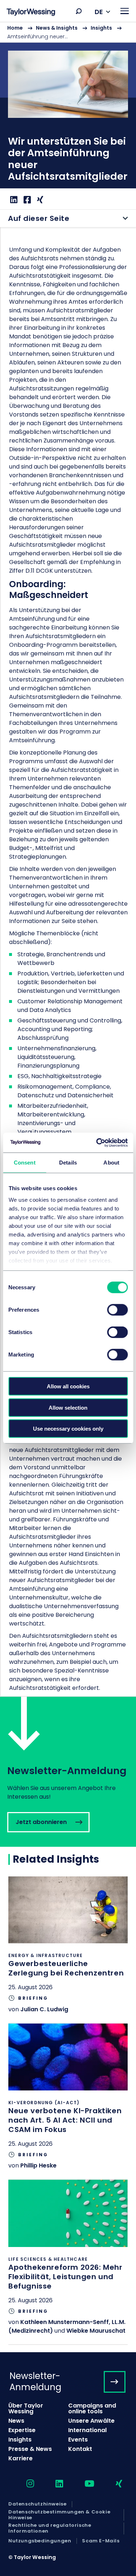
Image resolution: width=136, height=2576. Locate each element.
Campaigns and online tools (92, 2408)
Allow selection (68, 1407)
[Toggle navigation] (125, 11)
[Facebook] (26, 200)
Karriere (20, 2458)
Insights (101, 28)
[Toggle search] (79, 11)
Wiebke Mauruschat (96, 2331)
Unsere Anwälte (91, 2421)
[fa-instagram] (24, 2484)
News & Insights (57, 28)
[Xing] (39, 200)
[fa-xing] (113, 2484)
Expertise (22, 2430)
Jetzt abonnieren (68, 1772)
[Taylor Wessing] (31, 13)
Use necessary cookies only (68, 1429)
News (16, 2421)
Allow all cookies (68, 1386)
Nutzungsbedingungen (40, 2541)
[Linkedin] (13, 200)
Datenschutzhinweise (37, 2504)
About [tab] (111, 1163)
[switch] (117, 1310)
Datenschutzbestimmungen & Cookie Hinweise (59, 2515)
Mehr (68, 116)
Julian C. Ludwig (44, 2009)
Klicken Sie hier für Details (68, 1950)
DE (99, 12)
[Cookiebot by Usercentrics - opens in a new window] (97, 1142)
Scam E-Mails (101, 2541)
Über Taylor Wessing (26, 2408)
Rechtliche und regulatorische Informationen (50, 2528)
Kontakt (80, 2449)
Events (78, 2440)
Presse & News (30, 2449)
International (87, 2430)
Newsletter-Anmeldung (35, 2381)
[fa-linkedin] (53, 2484)
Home (15, 28)
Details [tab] (68, 1163)
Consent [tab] (25, 1163)
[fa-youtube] (83, 2484)
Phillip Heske (38, 2165)
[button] (79, 11)
